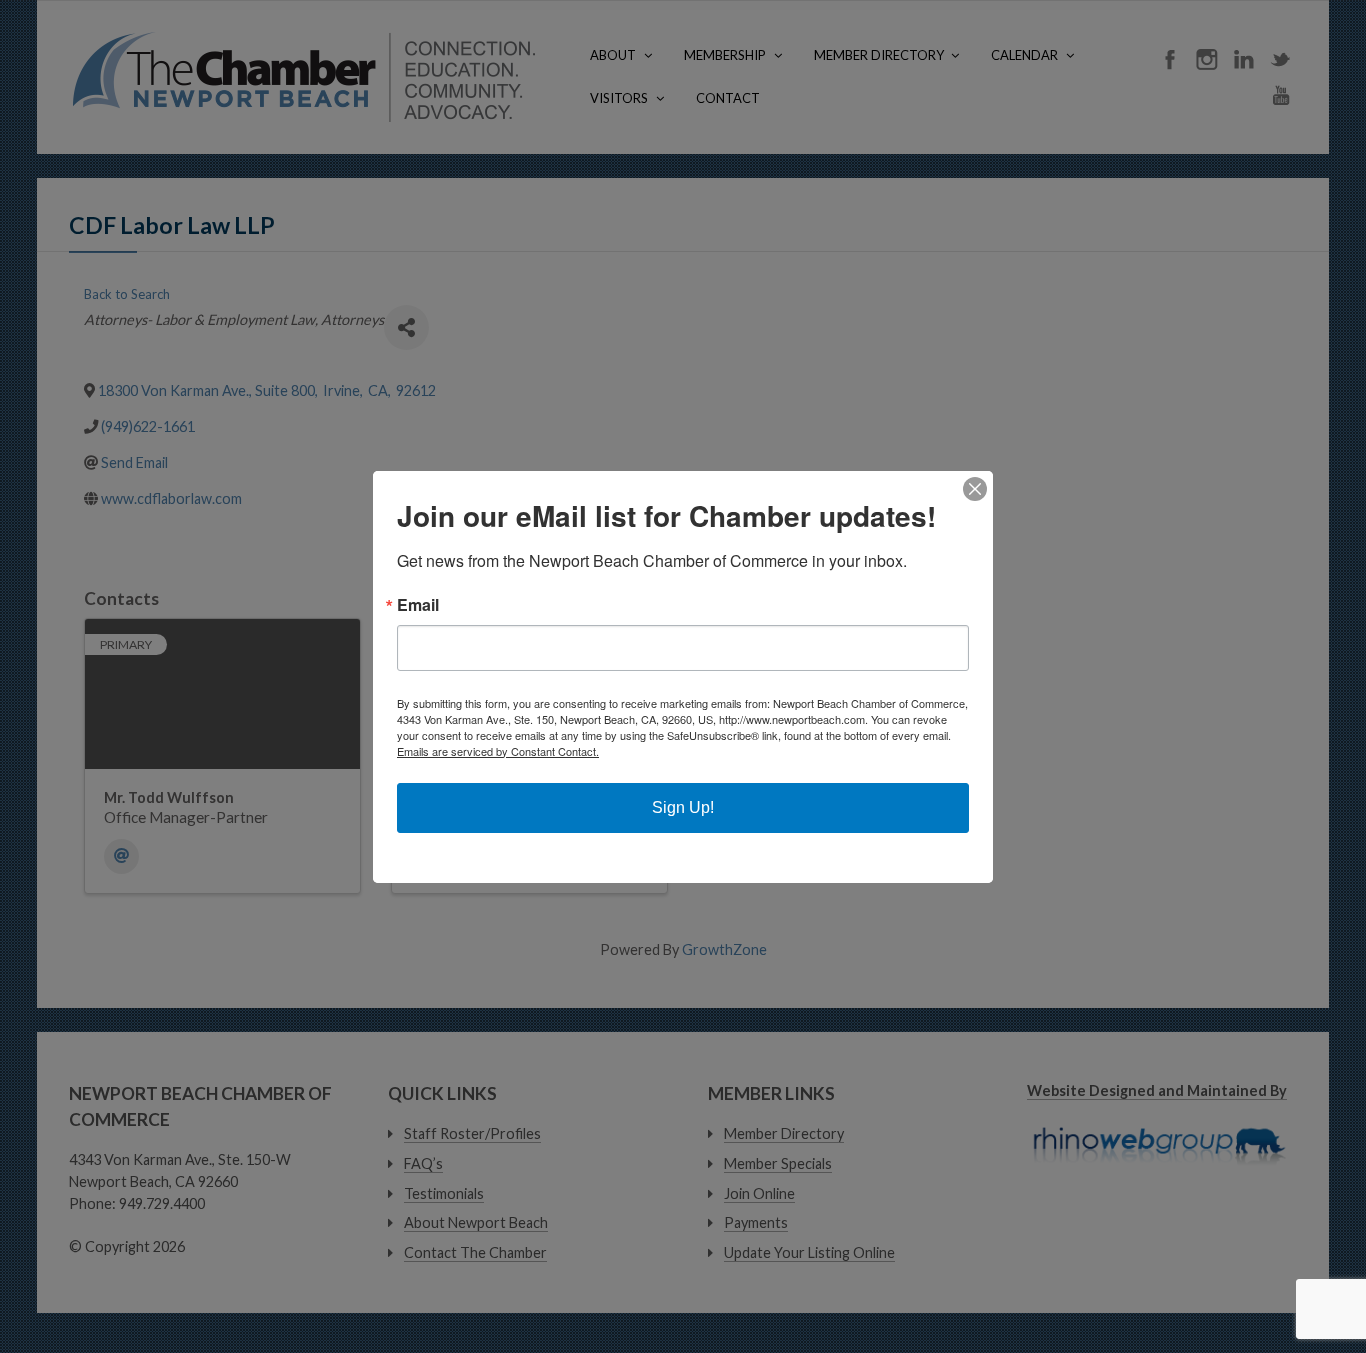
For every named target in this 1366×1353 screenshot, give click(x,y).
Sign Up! (683, 807)
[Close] (975, 489)
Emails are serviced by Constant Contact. (498, 751)
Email (418, 605)
